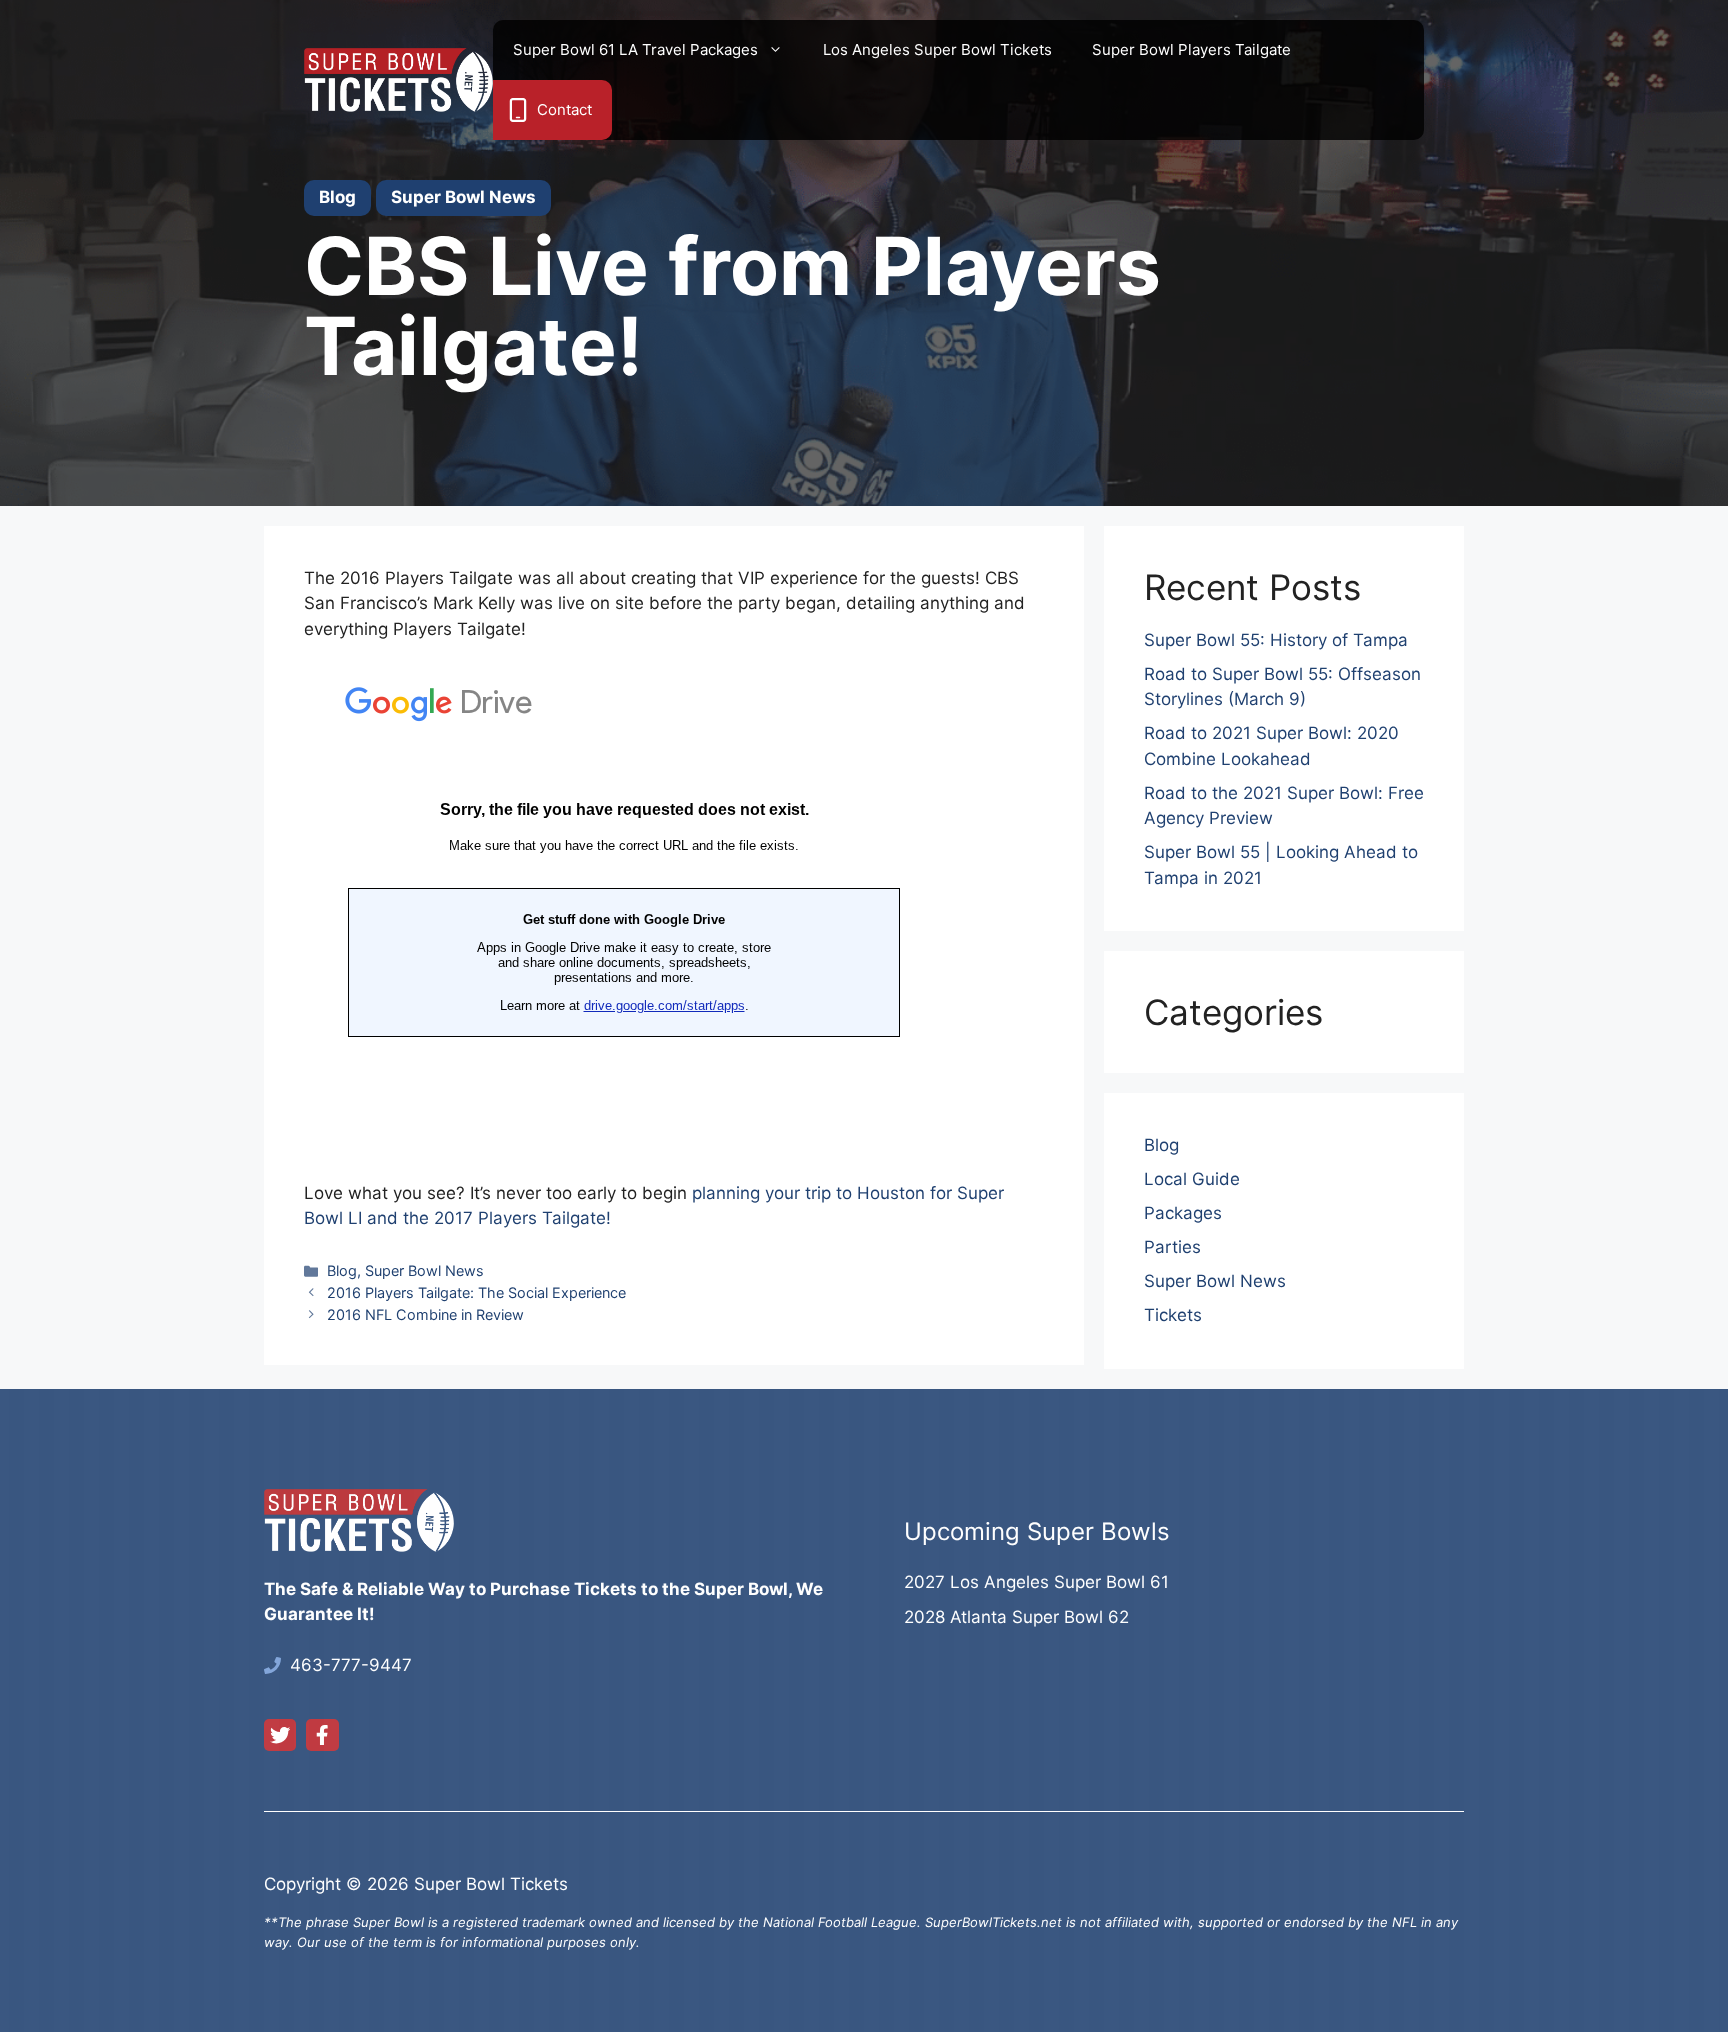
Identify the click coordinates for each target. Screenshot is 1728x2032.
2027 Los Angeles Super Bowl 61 (1036, 1582)
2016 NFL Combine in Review (425, 1314)
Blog (342, 1270)
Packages (1183, 1213)
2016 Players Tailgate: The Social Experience (476, 1292)
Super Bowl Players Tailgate (1191, 49)
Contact (564, 109)
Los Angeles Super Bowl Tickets (937, 49)
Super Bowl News (424, 1270)
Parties (1172, 1247)
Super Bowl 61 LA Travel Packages (635, 49)
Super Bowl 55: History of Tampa (1276, 640)
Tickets (1173, 1315)
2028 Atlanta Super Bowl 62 (1016, 1617)
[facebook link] (322, 1735)
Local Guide (1192, 1179)
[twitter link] (280, 1735)
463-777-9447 (351, 1665)
